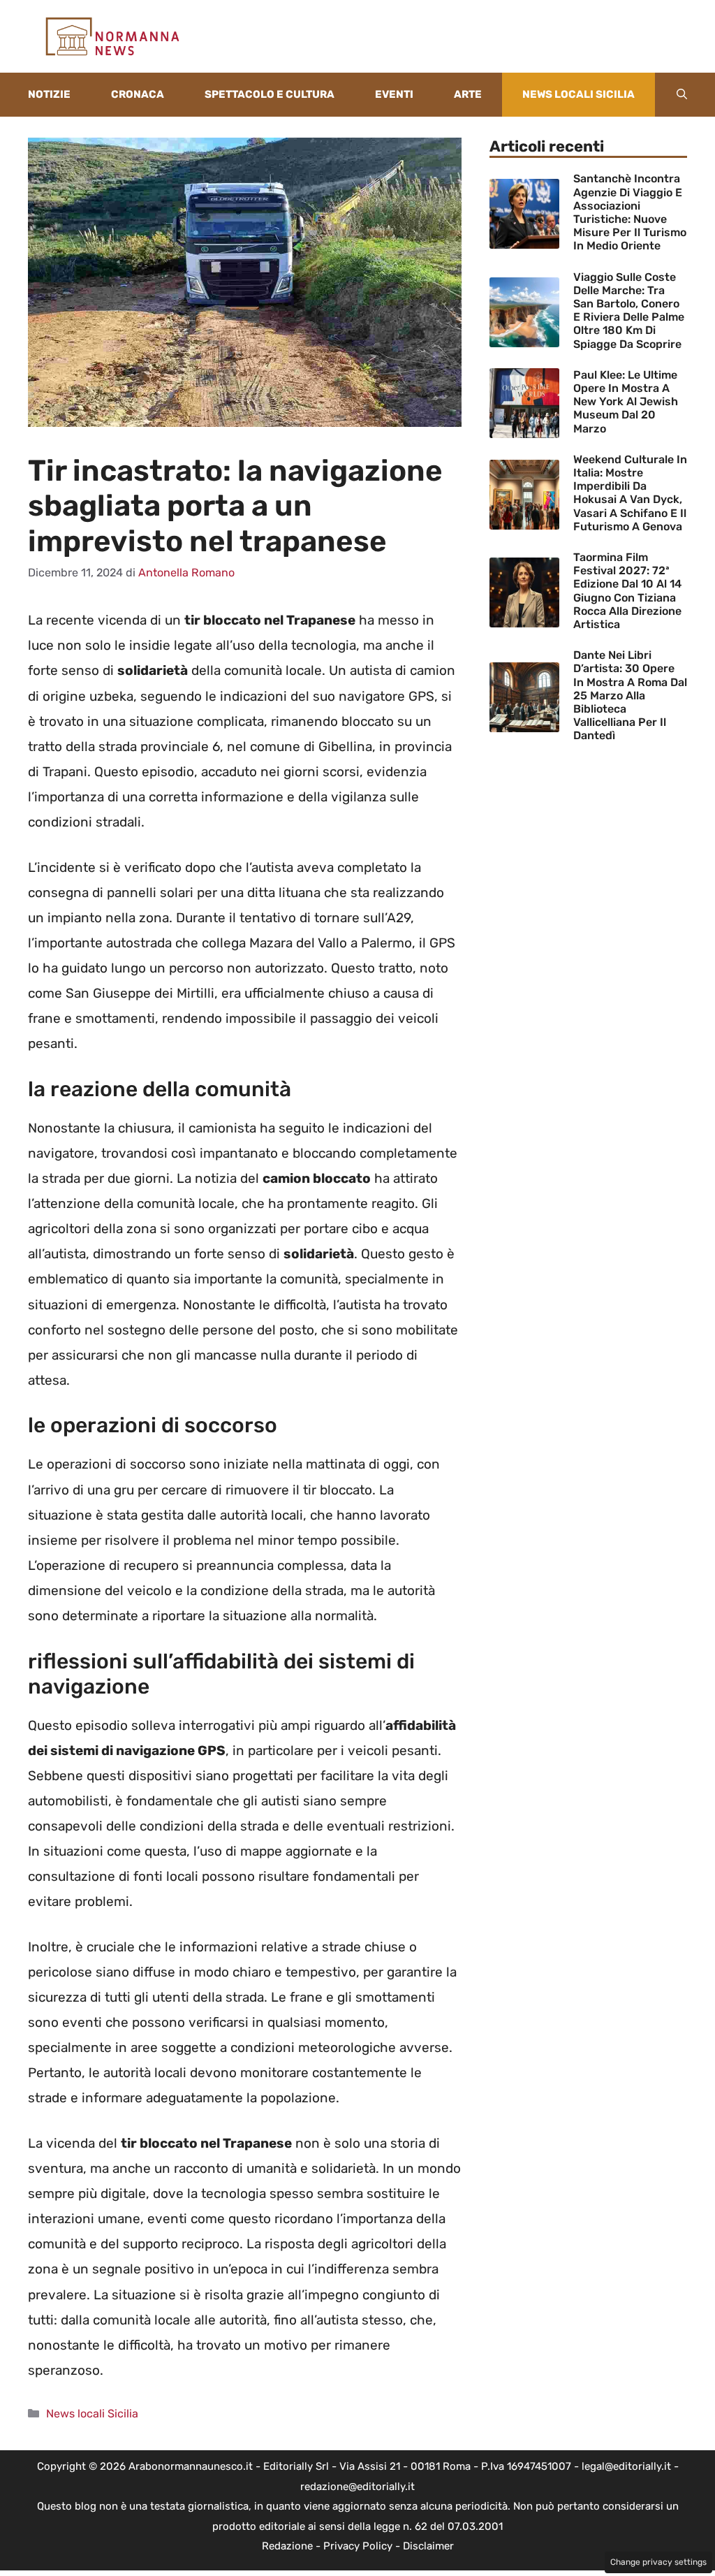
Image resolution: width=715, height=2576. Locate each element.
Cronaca (138, 94)
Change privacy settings (658, 2562)
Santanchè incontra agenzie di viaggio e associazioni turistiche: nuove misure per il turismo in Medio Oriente (630, 212)
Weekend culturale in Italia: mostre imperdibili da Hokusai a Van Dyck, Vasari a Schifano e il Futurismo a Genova (630, 493)
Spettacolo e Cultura (270, 94)
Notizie (49, 94)
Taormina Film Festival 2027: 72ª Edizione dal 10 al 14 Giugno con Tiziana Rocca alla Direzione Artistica (627, 591)
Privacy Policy (358, 2546)
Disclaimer (428, 2546)
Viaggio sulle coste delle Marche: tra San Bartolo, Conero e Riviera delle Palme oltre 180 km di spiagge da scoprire (629, 311)
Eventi (394, 94)
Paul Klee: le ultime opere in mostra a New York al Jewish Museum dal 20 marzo (626, 402)
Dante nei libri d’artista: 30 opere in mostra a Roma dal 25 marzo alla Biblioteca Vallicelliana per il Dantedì (630, 695)
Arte (468, 94)
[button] (682, 95)
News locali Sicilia (578, 94)
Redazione (287, 2546)
